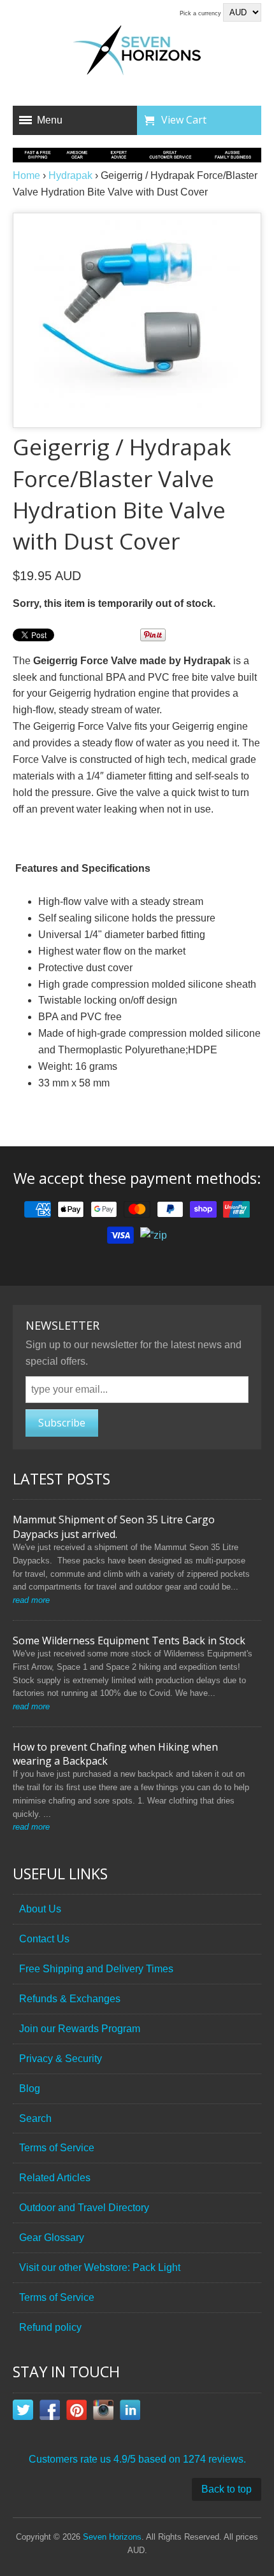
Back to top (227, 2489)
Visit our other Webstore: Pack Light (100, 2267)
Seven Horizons (112, 2537)
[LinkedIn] (130, 2412)
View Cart (184, 120)
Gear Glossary (52, 2238)
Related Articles (55, 2178)
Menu (50, 120)
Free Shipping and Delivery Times (96, 1969)
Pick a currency (201, 13)
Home (26, 175)
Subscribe (62, 1423)
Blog (30, 2089)
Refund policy (50, 2327)
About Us (40, 1909)
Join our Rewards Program (80, 2029)
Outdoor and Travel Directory (84, 2208)
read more (31, 1600)
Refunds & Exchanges (70, 1999)
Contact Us (44, 1939)
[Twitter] (23, 2412)
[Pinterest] (76, 2412)
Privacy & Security (61, 2059)
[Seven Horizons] (137, 52)
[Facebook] (50, 2412)
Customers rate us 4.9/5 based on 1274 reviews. (137, 2459)
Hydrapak (70, 175)
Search (35, 2118)
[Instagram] (103, 2412)
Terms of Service (57, 2148)
